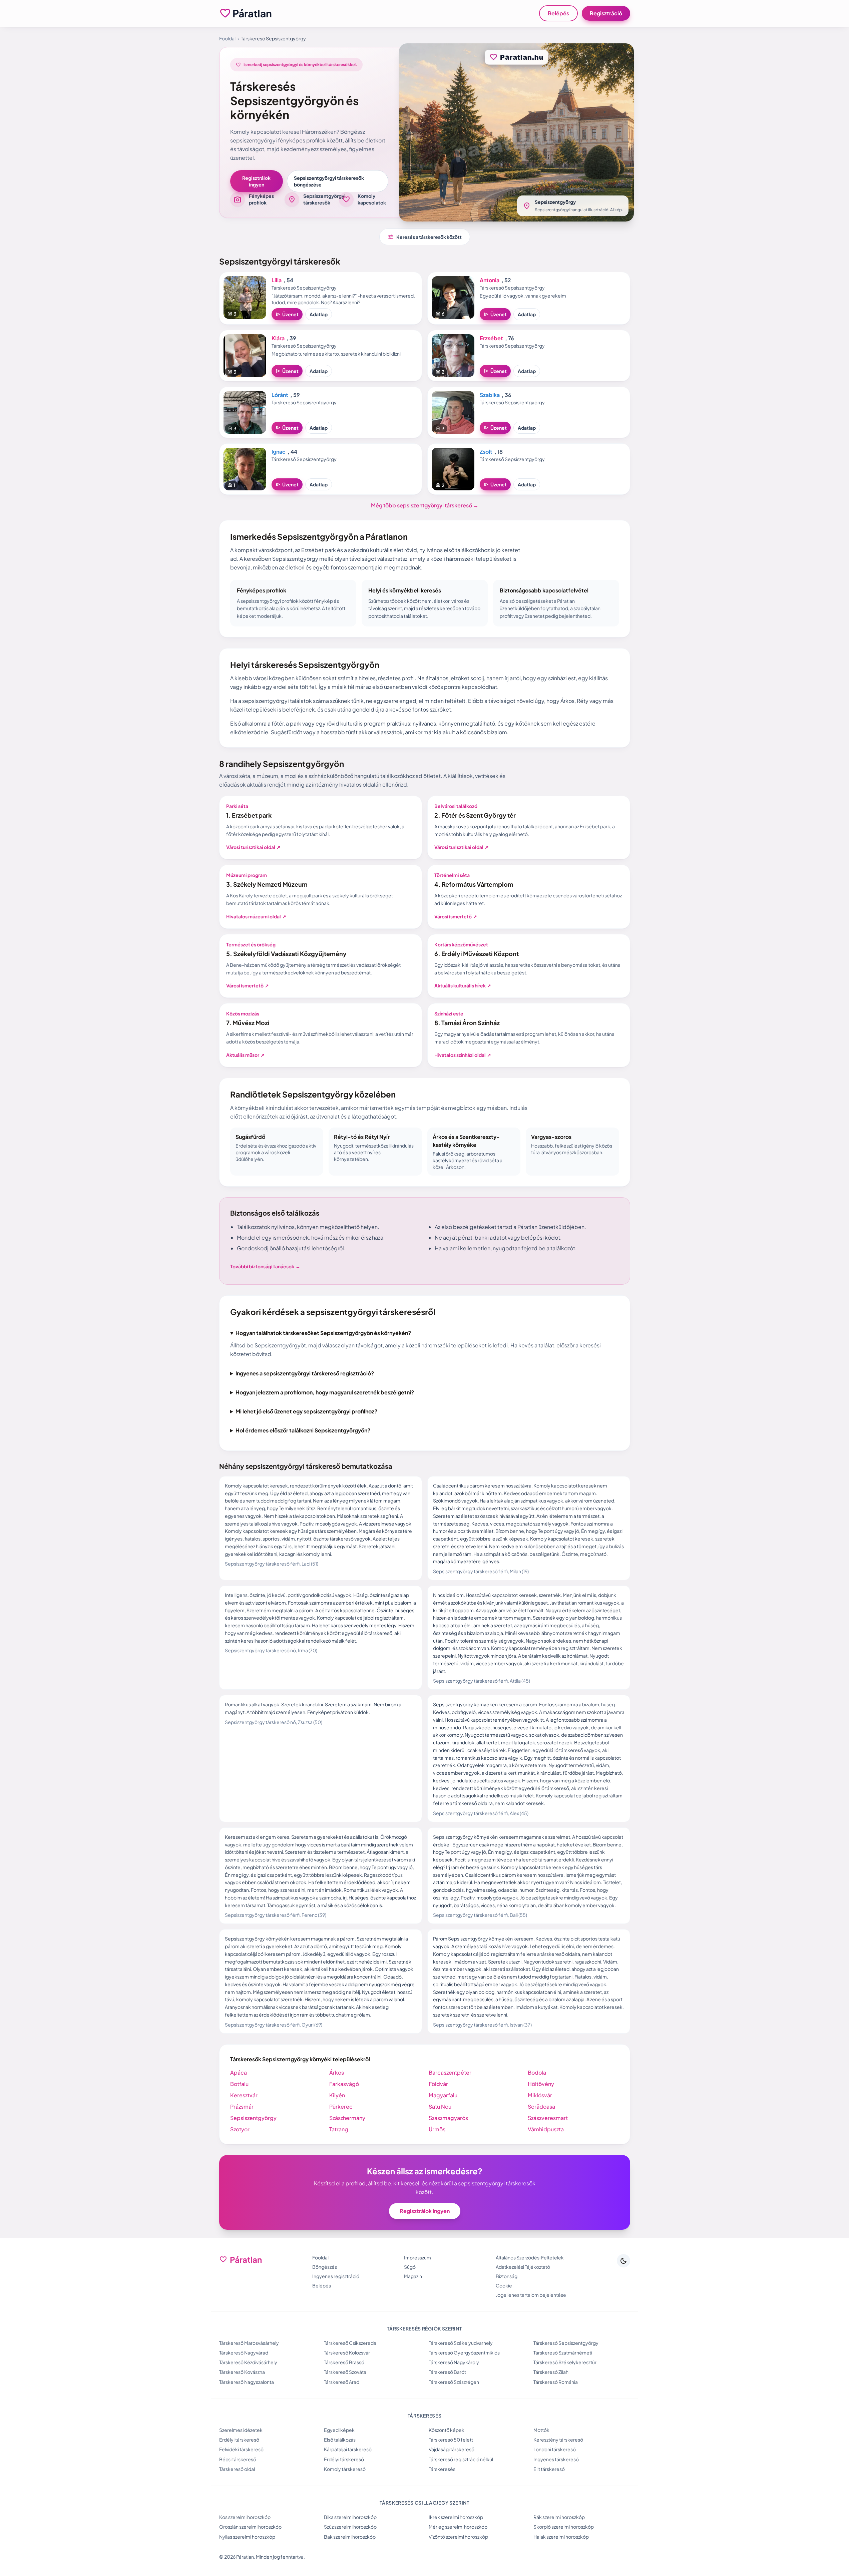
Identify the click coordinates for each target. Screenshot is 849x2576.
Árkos (337, 2072)
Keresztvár (244, 2095)
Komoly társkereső (345, 2469)
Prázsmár (242, 2106)
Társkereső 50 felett (451, 2440)
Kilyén (337, 2095)
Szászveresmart (548, 2118)
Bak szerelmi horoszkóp (350, 2537)
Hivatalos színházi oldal (463, 1055)
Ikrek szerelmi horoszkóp (456, 2517)
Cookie (504, 2285)
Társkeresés (442, 2469)
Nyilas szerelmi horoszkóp (247, 2537)
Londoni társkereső (555, 2449)
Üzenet (287, 314)
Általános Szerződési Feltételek (530, 2257)
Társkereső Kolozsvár (347, 2352)
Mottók (541, 2430)
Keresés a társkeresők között (425, 237)
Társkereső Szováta (345, 2372)
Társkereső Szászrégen (454, 2382)
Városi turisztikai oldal (253, 847)
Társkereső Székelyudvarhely (461, 2343)
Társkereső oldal (237, 2469)
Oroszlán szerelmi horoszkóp (250, 2527)
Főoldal (227, 38)
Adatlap (319, 314)
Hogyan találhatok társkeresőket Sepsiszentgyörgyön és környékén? (323, 1333)
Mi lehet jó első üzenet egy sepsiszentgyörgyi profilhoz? (306, 1411)
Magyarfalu (443, 2095)
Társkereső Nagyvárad (244, 2352)
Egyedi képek (339, 2430)
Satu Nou (440, 2106)
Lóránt (280, 395)
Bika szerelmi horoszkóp (350, 2517)
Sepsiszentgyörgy (253, 2118)
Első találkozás (340, 2440)
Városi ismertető (456, 916)
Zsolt (486, 452)
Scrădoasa (541, 2106)
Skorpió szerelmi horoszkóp (564, 2527)
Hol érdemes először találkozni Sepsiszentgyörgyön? (303, 1430)
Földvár (438, 2084)
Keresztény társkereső (558, 2440)
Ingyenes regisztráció (336, 2276)
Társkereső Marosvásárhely (249, 2343)
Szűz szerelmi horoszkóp (350, 2527)
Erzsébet (491, 338)
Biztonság (507, 2276)
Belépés (558, 13)
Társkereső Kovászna (242, 2372)
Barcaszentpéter (450, 2072)
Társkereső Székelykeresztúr (565, 2362)
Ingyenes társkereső (556, 2459)
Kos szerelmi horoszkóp (245, 2517)
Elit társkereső (549, 2469)
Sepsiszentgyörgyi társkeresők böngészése (329, 181)
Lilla (277, 280)
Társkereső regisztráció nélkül (461, 2459)
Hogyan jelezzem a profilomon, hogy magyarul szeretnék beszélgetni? (325, 1392)
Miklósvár (540, 2095)
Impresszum (417, 2257)
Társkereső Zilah (551, 2372)
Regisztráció (606, 13)
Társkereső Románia (556, 2382)
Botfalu (239, 2084)
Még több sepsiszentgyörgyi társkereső (425, 505)
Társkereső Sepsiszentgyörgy (566, 2343)
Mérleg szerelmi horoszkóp (458, 2527)
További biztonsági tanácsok (265, 1266)
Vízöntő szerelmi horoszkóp (458, 2537)
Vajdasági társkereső (452, 2449)
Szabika (490, 395)
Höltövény (541, 2084)
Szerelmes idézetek (241, 2430)
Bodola (537, 2072)
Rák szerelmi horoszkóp (559, 2517)
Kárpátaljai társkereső (348, 2449)
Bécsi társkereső (238, 2459)
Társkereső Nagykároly (454, 2362)
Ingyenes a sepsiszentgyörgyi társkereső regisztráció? (305, 1373)
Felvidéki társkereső (241, 2449)
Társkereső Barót (447, 2372)
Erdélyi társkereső (239, 2440)
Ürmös (437, 2129)
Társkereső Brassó (344, 2362)
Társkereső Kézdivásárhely (248, 2362)
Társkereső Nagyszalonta (247, 2382)
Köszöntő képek (447, 2430)
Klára (278, 338)
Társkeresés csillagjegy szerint (424, 2503)
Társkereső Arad (342, 2382)
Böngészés (325, 2267)
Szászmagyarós (448, 2118)
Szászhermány (347, 2118)
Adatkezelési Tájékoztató (523, 2267)
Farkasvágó (344, 2084)
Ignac (279, 452)
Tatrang (339, 2129)
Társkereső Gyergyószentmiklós (464, 2352)
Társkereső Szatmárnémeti (563, 2352)
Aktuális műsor (245, 1055)
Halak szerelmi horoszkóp (561, 2537)
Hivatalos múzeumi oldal (256, 916)
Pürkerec (341, 2106)
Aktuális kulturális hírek (463, 985)
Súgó (410, 2267)
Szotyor (240, 2129)
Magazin (413, 2276)
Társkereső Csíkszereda (350, 2343)
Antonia (490, 280)
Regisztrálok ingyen (256, 181)
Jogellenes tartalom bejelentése (531, 2295)
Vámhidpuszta (546, 2129)
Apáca (239, 2072)
